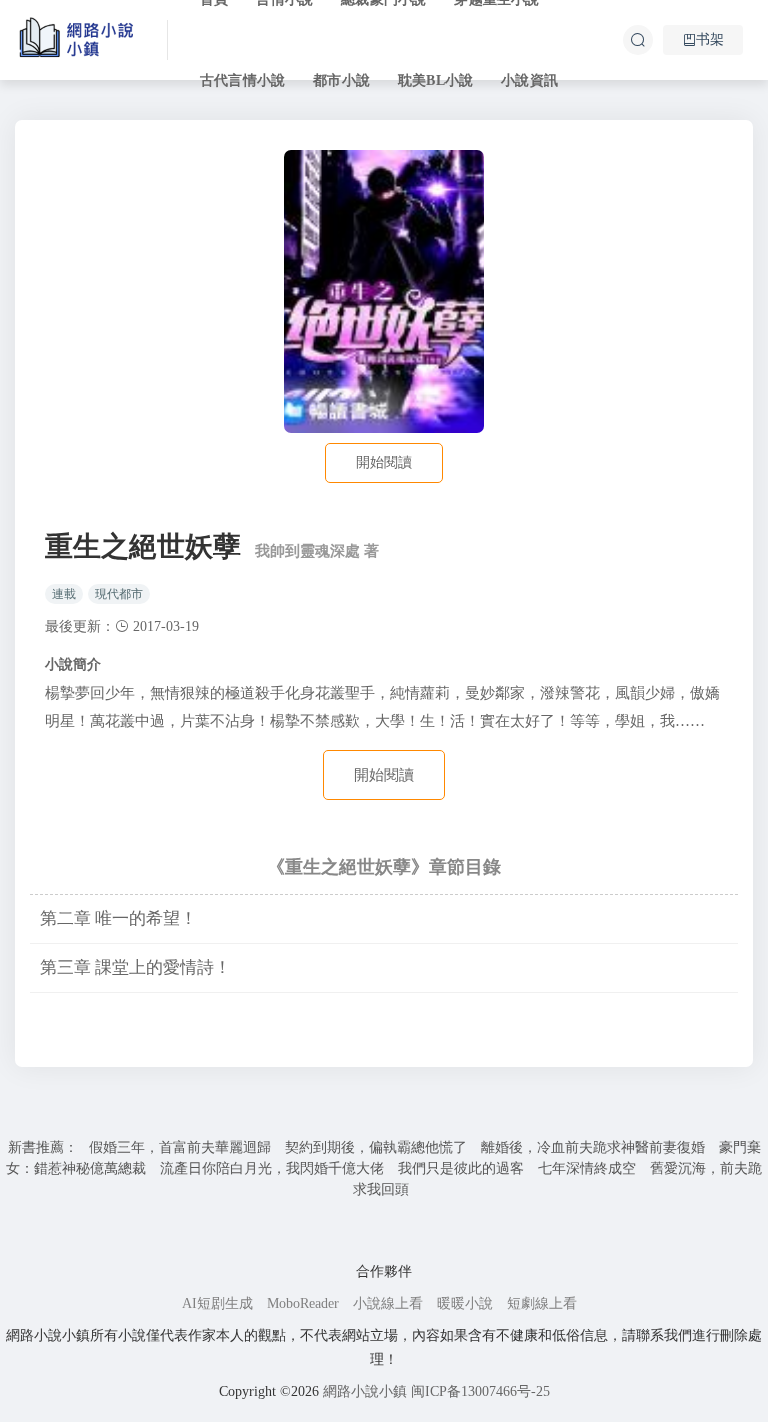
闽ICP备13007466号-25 (480, 1391)
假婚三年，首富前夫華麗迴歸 (180, 1147)
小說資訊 (529, 80)
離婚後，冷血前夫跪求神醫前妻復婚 (593, 1147)
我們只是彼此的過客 (461, 1168)
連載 (64, 594)
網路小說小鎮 (365, 1391)
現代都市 (119, 594)
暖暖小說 (465, 1303)
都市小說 (341, 80)
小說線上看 (388, 1303)
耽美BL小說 (435, 80)
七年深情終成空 (587, 1168)
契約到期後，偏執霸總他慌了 (376, 1147)
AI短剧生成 (217, 1303)
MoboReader (303, 1303)
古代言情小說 (242, 80)
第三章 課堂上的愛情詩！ (135, 967)
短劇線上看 (542, 1303)
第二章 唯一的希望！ (118, 918)
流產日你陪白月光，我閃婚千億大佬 (272, 1168)
